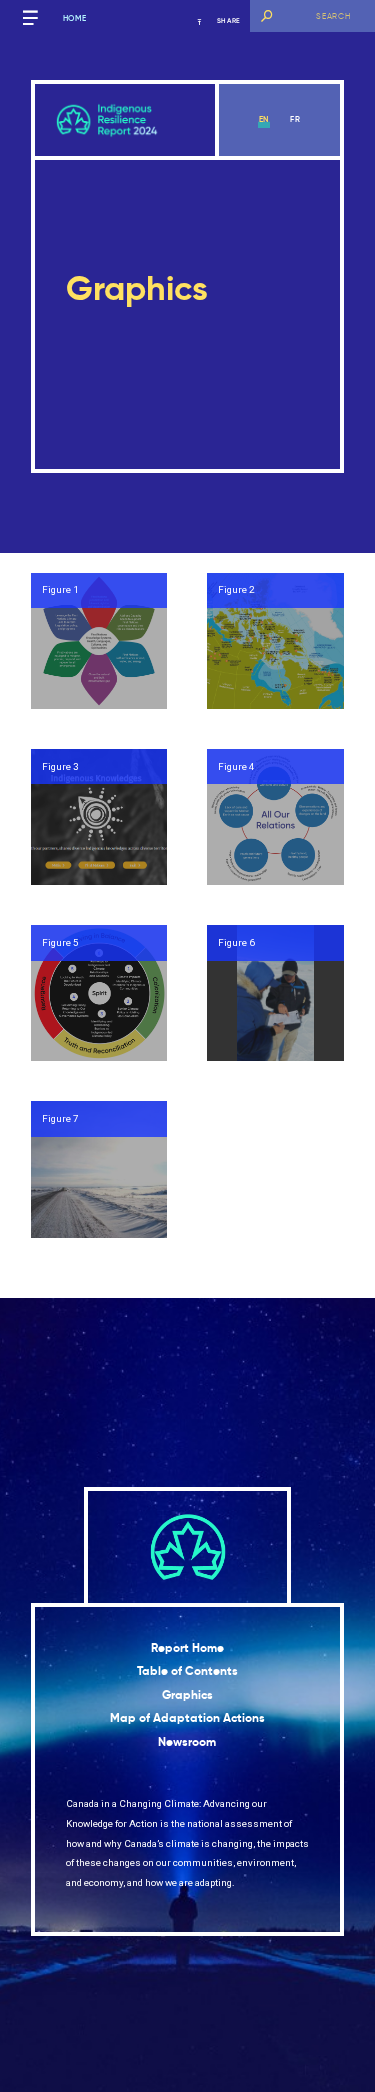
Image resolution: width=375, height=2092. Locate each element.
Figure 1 (60, 589)
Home (75, 18)
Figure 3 (60, 766)
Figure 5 (60, 942)
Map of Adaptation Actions (187, 1718)
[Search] (266, 16)
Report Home (187, 1648)
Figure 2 (236, 589)
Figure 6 (236, 942)
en (264, 119)
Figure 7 (60, 1118)
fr (295, 119)
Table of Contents (187, 1671)
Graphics (187, 1695)
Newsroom (187, 1742)
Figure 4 (236, 766)
